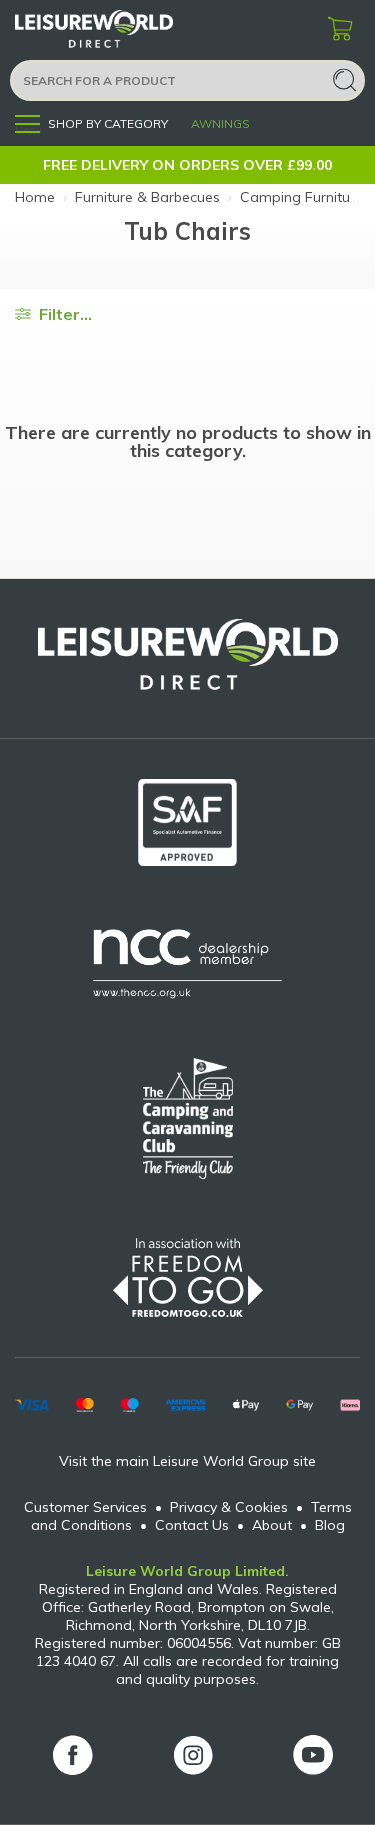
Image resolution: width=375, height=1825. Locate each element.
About (272, 1525)
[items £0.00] (340, 30)
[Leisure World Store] (120, 29)
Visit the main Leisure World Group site (187, 1461)
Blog (330, 1525)
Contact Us (192, 1525)
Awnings (220, 123)
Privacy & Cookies (229, 1507)
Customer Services (85, 1507)
